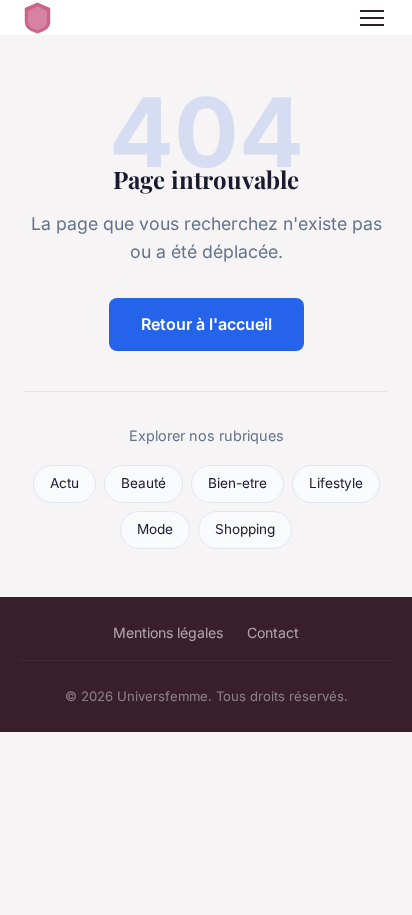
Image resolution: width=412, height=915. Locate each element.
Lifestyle (336, 483)
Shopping (245, 529)
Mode (155, 529)
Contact (273, 632)
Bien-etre (237, 483)
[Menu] (372, 18)
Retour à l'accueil (206, 324)
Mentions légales (168, 632)
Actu (64, 483)
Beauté (143, 483)
